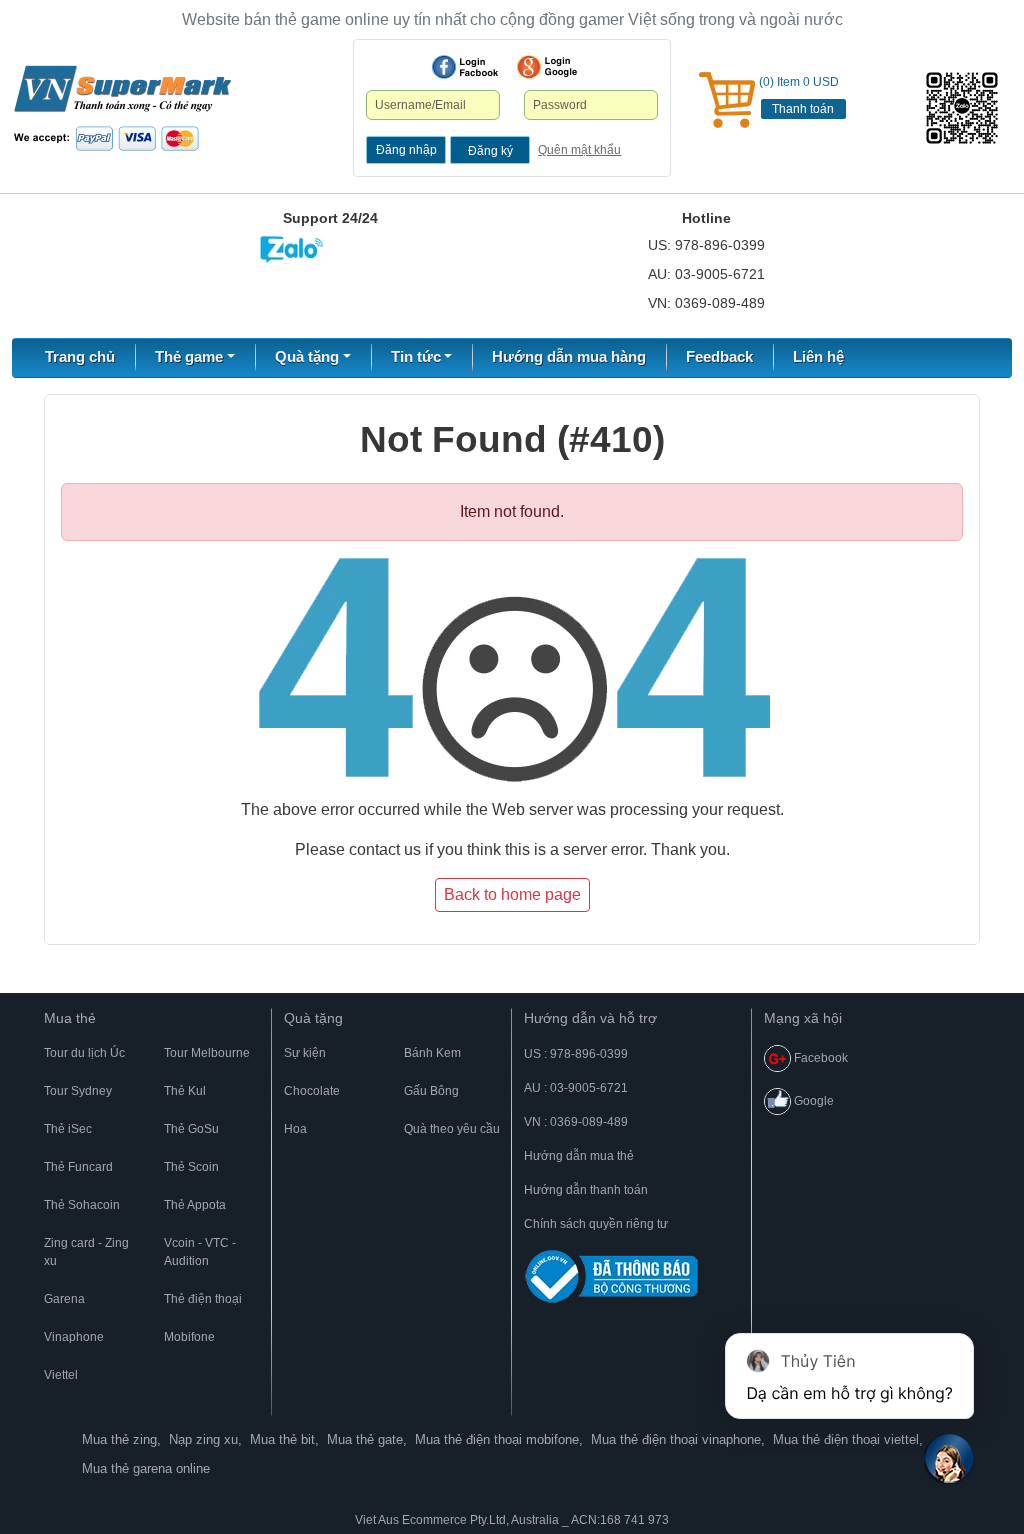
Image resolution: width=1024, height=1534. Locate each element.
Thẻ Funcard (78, 1167)
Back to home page (512, 894)
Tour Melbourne (207, 1053)
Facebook (819, 1058)
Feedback (719, 356)
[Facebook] (465, 67)
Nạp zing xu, (205, 1439)
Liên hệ (818, 356)
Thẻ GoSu (191, 1129)
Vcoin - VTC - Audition (200, 1252)
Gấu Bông (431, 1091)
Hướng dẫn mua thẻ (579, 1156)
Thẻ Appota (195, 1205)
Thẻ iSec (68, 1129)
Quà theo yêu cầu (452, 1129)
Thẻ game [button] (189, 356)
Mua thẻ (70, 1018)
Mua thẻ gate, (367, 1439)
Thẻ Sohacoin (82, 1205)
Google (812, 1101)
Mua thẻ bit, (284, 1439)
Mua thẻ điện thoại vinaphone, (678, 1439)
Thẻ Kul (185, 1091)
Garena (64, 1299)
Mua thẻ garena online (146, 1468)
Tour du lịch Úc (84, 1053)
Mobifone (189, 1337)
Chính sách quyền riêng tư (596, 1224)
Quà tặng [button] (307, 356)
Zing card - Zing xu (86, 1252)
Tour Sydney (78, 1091)
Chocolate (312, 1091)
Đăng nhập (406, 150)
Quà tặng (313, 1018)
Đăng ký (490, 151)
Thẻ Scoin (191, 1167)
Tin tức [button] (416, 356)
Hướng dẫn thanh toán (586, 1190)
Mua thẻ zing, (121, 1439)
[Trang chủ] (122, 107)
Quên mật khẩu (579, 150)
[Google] (547, 67)
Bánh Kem (432, 1053)
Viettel (61, 1375)
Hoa (295, 1129)
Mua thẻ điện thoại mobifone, (499, 1439)
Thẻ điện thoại (203, 1299)
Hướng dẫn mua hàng (569, 356)
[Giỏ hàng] (727, 100)
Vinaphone (74, 1337)
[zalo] (967, 108)
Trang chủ (80, 356)
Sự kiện (305, 1053)
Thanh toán (803, 109)
